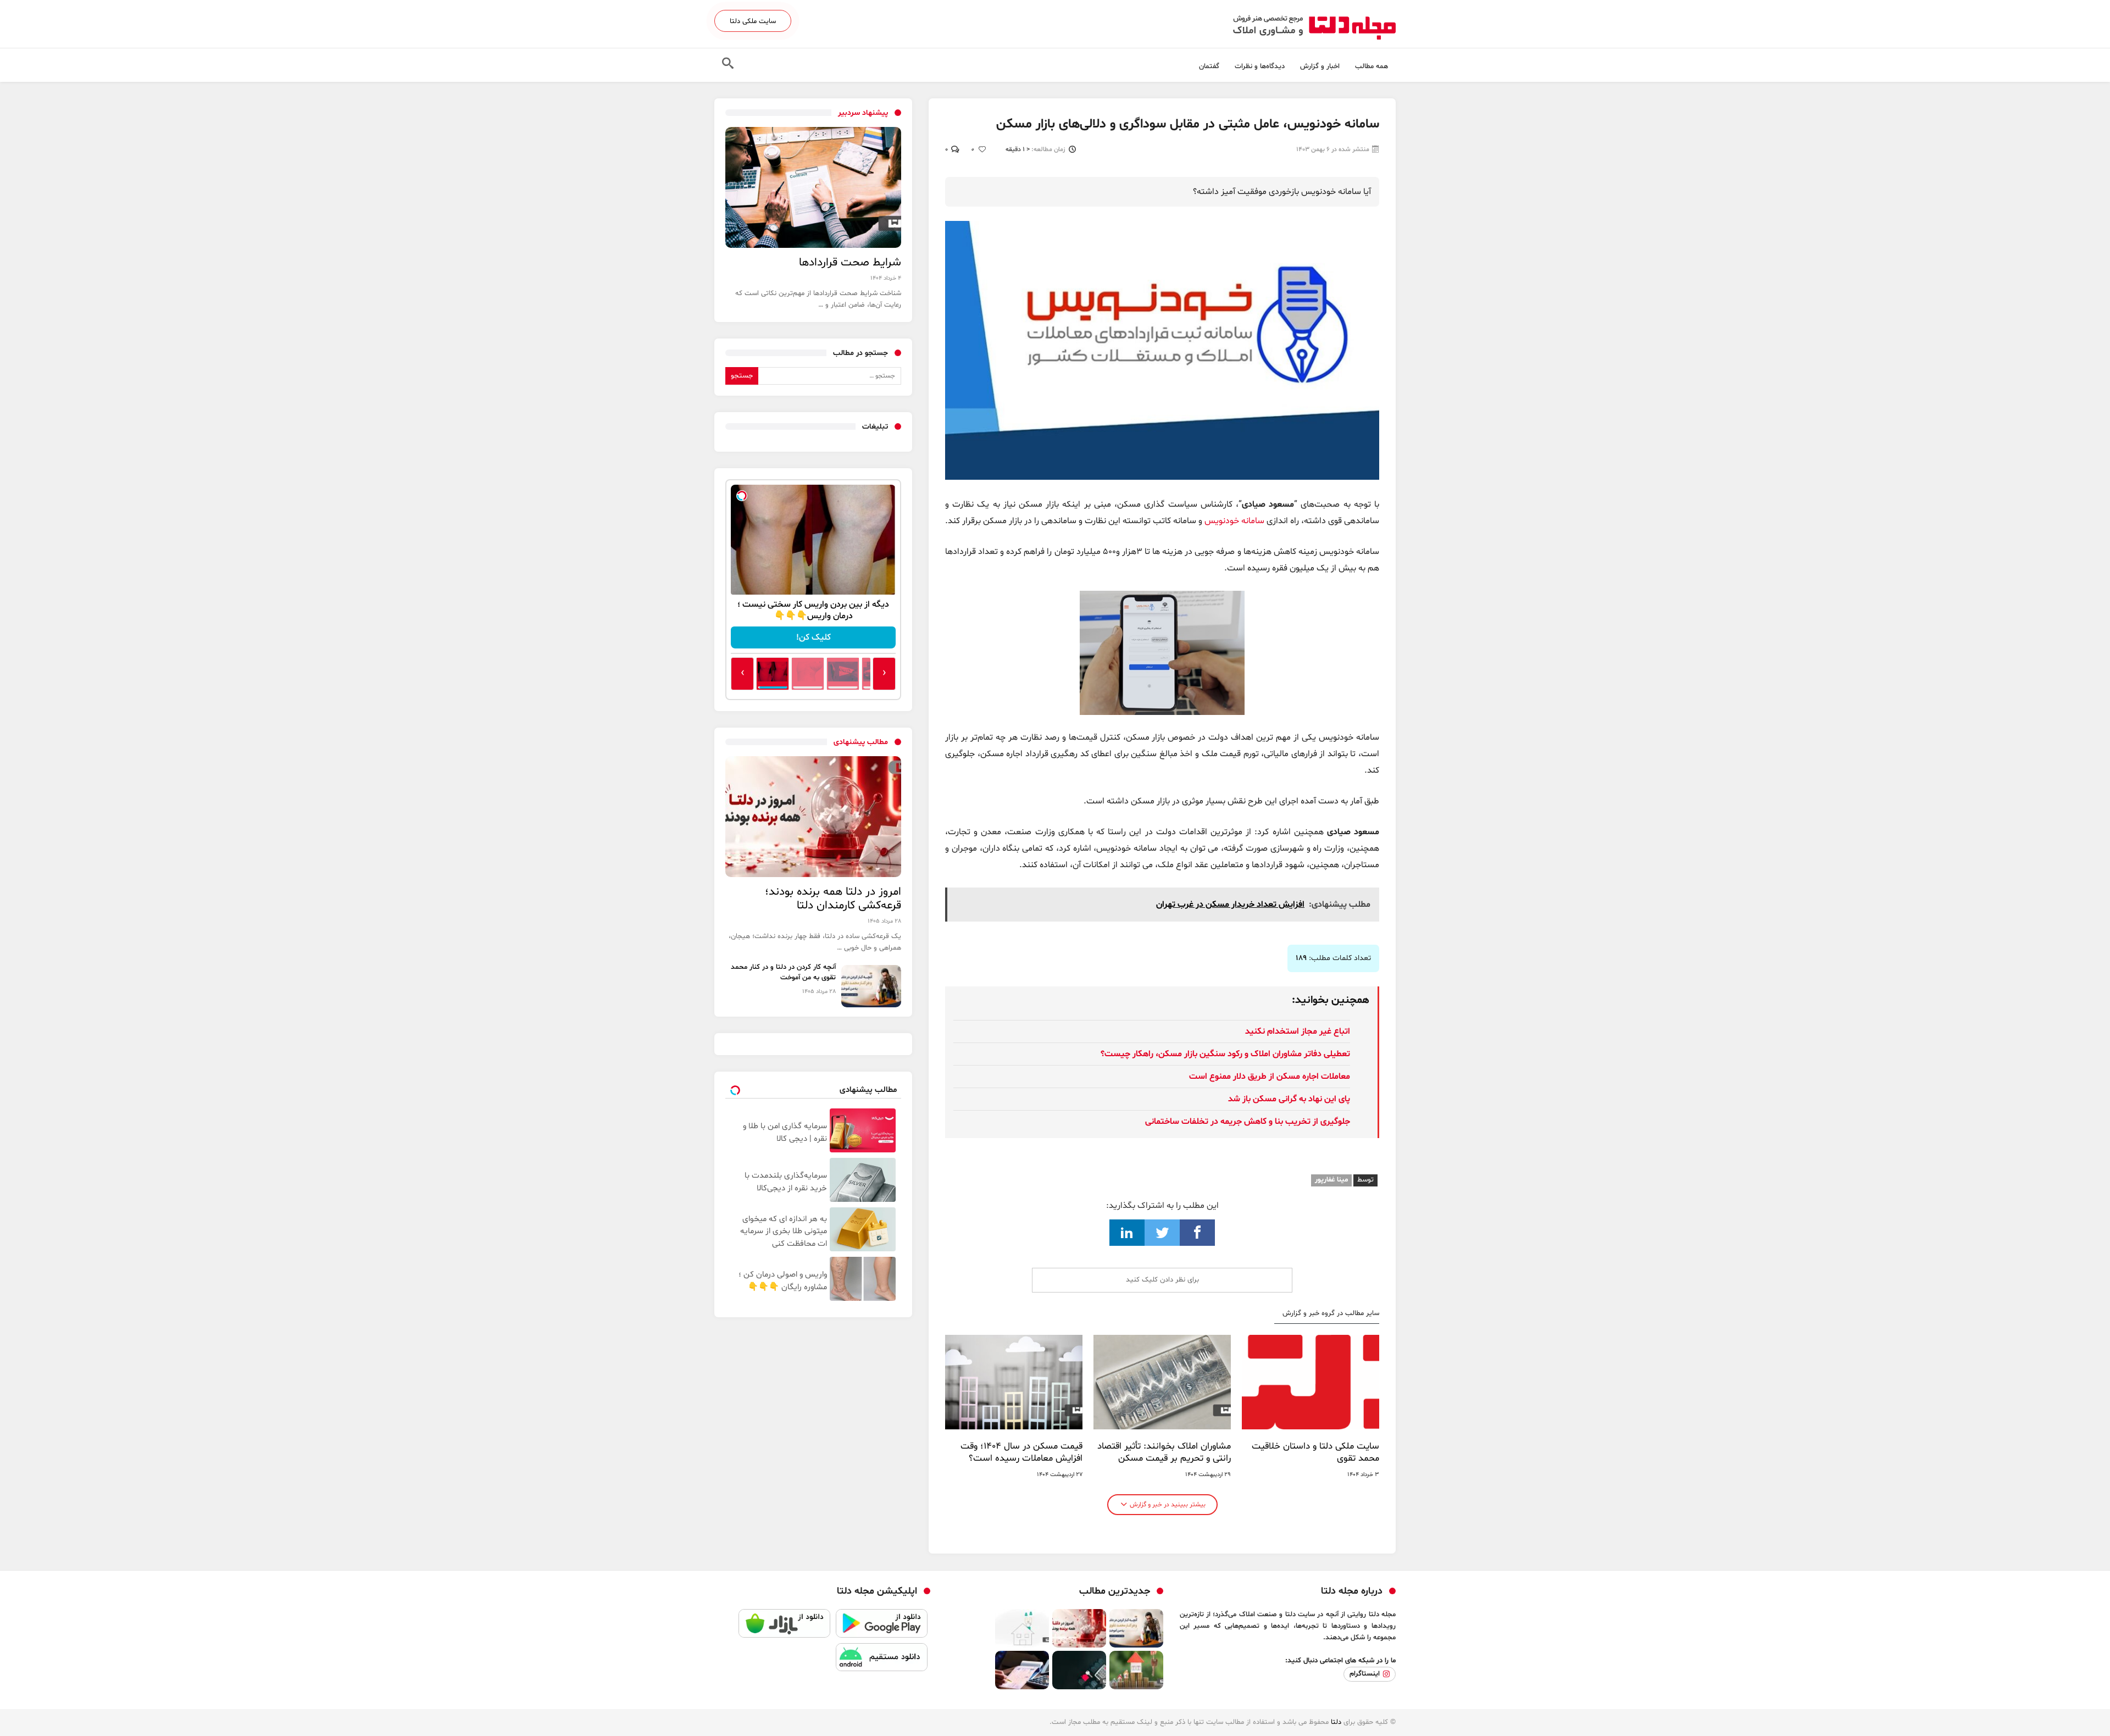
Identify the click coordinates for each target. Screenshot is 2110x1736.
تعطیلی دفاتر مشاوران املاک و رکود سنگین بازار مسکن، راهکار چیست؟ (1225, 1054)
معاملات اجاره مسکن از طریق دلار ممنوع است (1270, 1077)
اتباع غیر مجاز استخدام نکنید (1298, 1031)
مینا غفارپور (1331, 1180)
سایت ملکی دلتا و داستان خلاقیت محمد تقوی (1315, 1452)
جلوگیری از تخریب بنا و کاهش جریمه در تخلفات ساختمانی (1248, 1122)
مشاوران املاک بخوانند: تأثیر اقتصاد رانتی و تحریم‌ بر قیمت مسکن (1164, 1452)
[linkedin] (1127, 1233)
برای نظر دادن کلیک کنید (1162, 1280)
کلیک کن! (814, 637)
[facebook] (1197, 1233)
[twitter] (1162, 1233)
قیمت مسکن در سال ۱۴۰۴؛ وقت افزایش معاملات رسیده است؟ (1021, 1452)
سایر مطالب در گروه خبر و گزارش (1331, 1314)
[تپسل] (742, 496)
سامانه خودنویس (1234, 521)
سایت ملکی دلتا (753, 21)
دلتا (1336, 1722)
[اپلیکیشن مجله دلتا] (882, 1626)
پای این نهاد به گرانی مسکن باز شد (1289, 1099)
